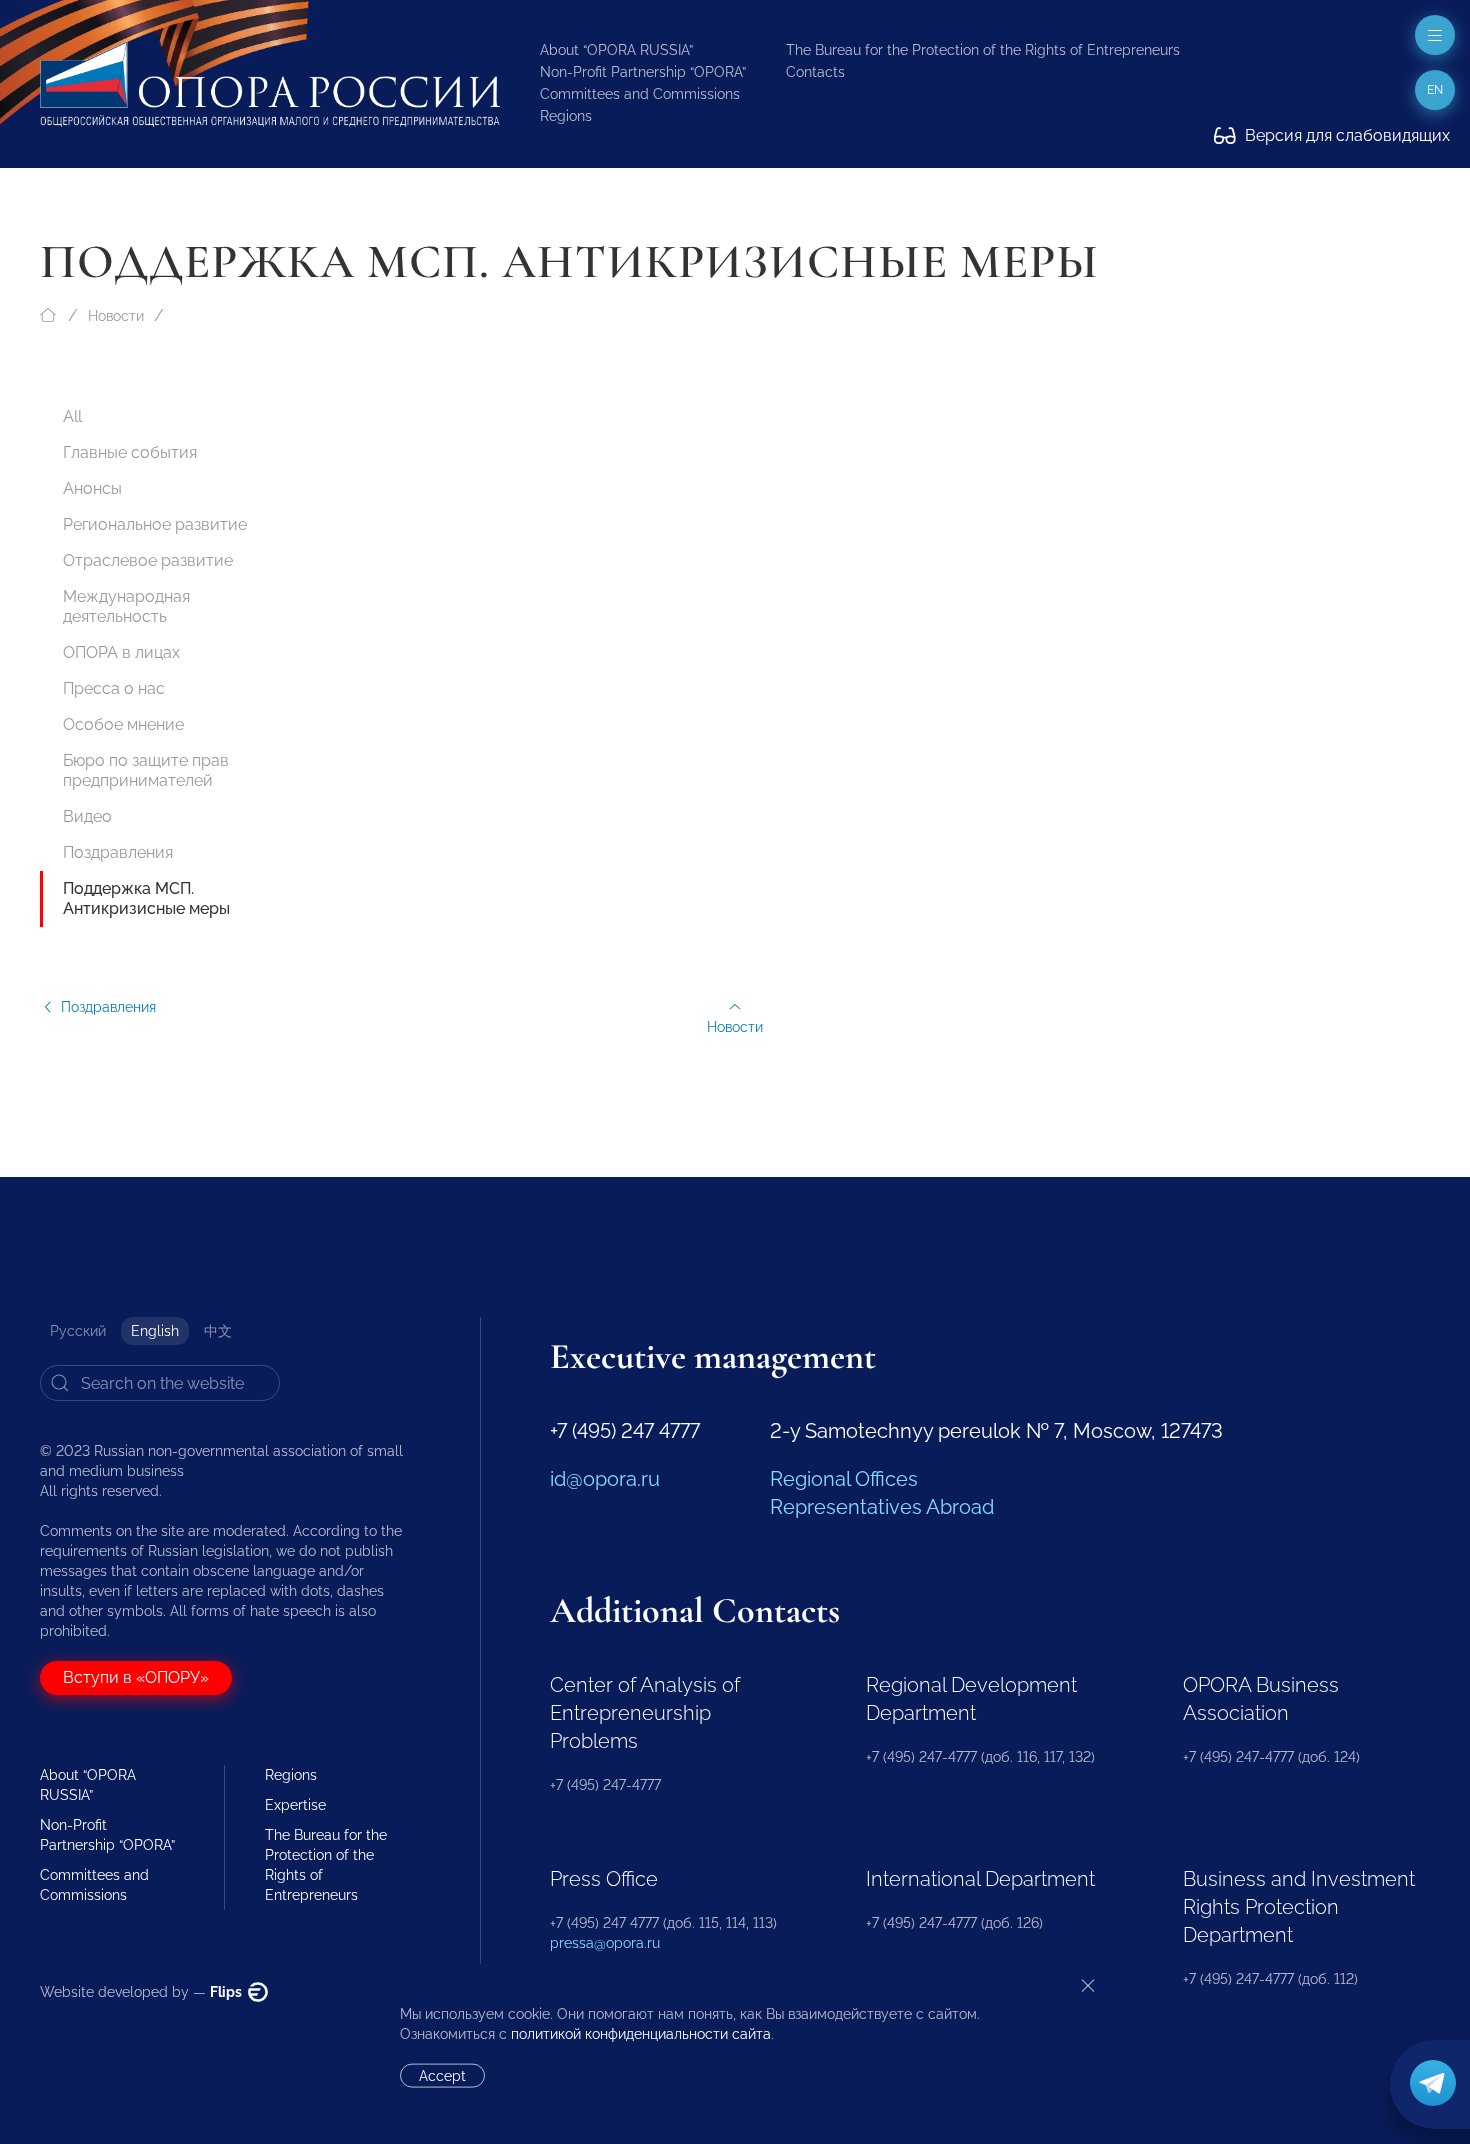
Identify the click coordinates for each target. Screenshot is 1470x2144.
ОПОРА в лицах (121, 652)
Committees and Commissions (640, 94)
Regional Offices (844, 1479)
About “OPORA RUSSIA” (616, 50)
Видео (87, 816)
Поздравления (118, 852)
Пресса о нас (114, 688)
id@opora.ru (605, 1479)
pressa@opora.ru (605, 1943)
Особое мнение (123, 724)
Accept (442, 2076)
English (155, 1331)
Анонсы (92, 488)
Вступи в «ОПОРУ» (136, 1677)
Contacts (815, 72)
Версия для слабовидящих (1345, 135)
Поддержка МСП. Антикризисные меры (146, 898)
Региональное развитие (155, 524)
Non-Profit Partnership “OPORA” (643, 72)
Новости (116, 316)
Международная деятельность (126, 606)
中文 (218, 1331)
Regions (566, 116)
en (1435, 90)
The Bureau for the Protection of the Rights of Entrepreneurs (983, 50)
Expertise (295, 1805)
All (72, 416)
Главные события (130, 452)
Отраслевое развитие (148, 560)
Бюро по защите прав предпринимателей (146, 770)
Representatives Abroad (882, 1507)
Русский (78, 1331)
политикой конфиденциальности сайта (641, 2034)
